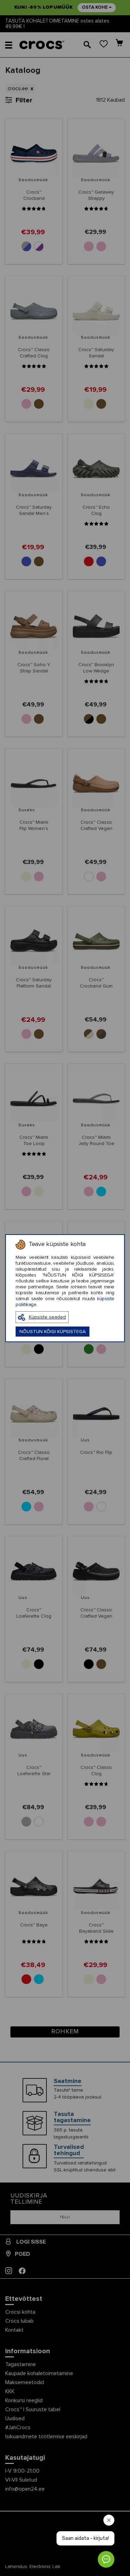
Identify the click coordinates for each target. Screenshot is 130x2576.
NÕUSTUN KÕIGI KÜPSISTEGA (53, 1332)
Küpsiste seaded (47, 1317)
